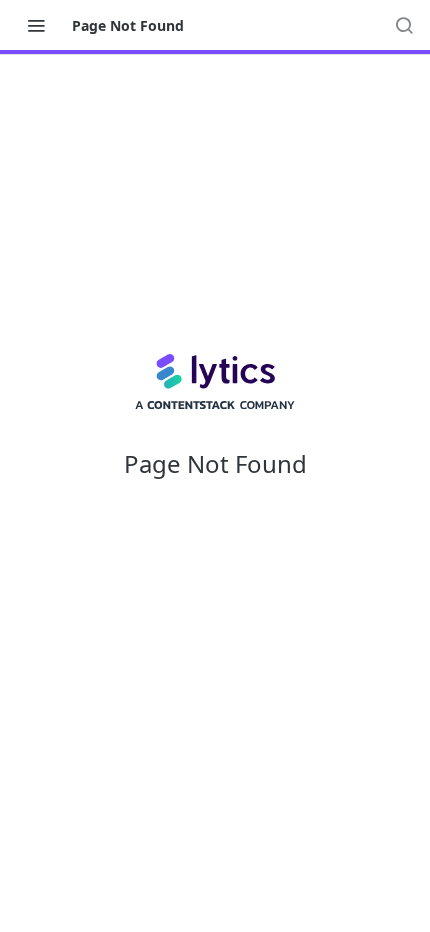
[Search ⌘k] (404, 25)
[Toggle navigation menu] (36, 25)
